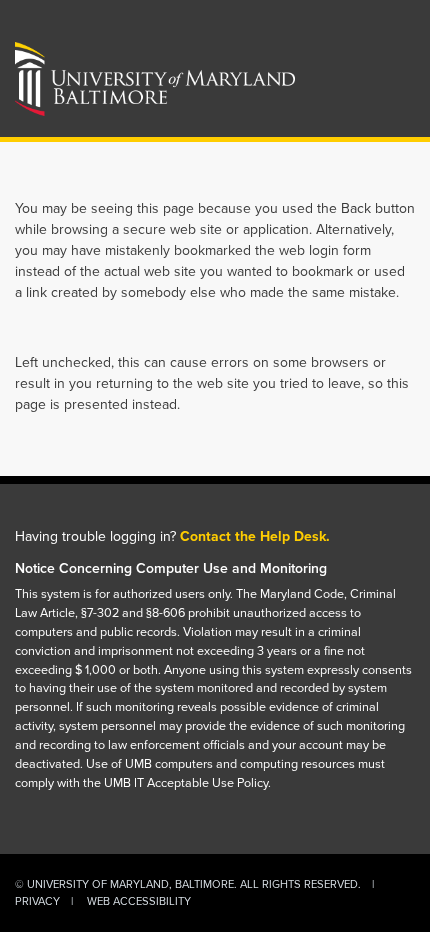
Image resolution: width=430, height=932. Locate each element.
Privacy (37, 901)
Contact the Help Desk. (255, 536)
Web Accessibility (139, 901)
